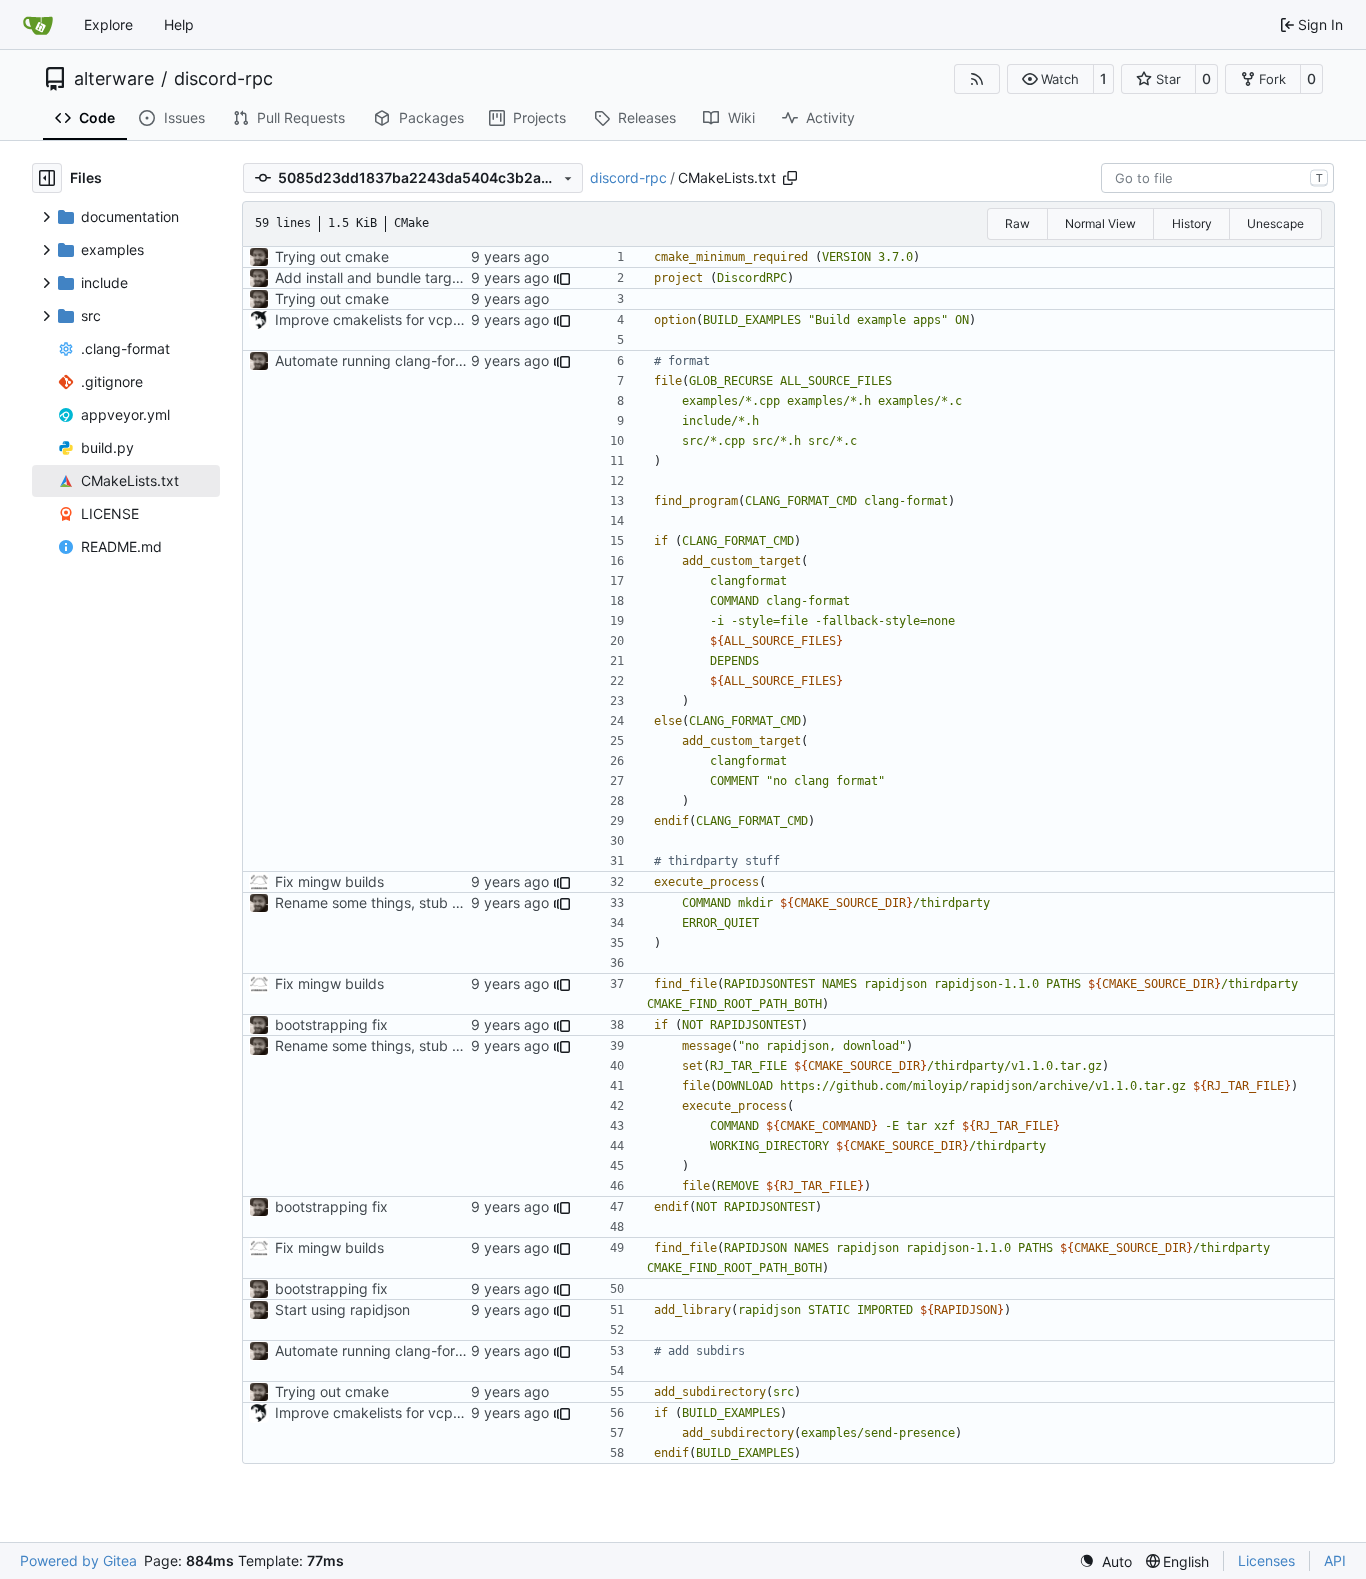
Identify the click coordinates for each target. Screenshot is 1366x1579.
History (1192, 223)
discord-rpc (223, 79)
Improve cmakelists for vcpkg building (400, 319)
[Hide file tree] (47, 178)
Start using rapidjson (342, 1309)
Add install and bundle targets (373, 277)
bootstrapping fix (331, 1024)
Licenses (1266, 1560)
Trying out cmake (332, 256)
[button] (1050, 79)
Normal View (1100, 223)
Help (179, 24)
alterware (114, 79)
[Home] (38, 25)
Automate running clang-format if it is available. (429, 360)
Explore (108, 24)
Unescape (1275, 223)
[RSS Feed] (977, 79)
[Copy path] (790, 178)
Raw (1017, 223)
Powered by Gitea (78, 1560)
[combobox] (1217, 178)
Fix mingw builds (329, 881)
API (1335, 1560)
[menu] (1105, 1561)
